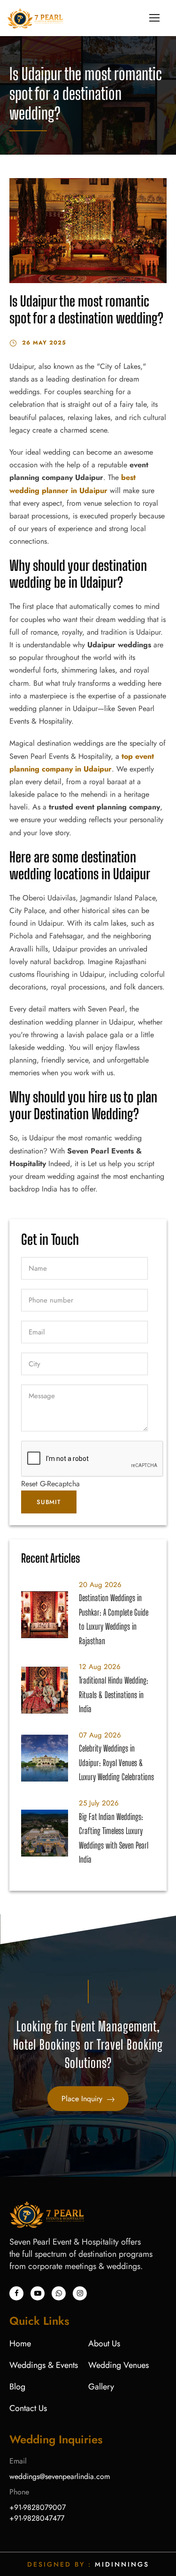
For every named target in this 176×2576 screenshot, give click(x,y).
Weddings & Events (44, 2365)
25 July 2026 (99, 1803)
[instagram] (80, 2293)
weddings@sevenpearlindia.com (60, 2476)
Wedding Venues (119, 2365)
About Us (104, 2344)
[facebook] (16, 2293)
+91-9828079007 (38, 2507)
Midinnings (122, 2564)
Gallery (101, 2387)
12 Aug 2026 (100, 1667)
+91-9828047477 (37, 2518)
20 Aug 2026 (100, 1585)
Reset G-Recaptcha (50, 1484)
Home (20, 2344)
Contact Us (28, 2408)
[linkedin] (38, 2293)
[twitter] (59, 2293)
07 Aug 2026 (100, 1735)
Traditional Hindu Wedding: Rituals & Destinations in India (114, 1695)
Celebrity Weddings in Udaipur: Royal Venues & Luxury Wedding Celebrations (116, 1763)
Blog (17, 2387)
